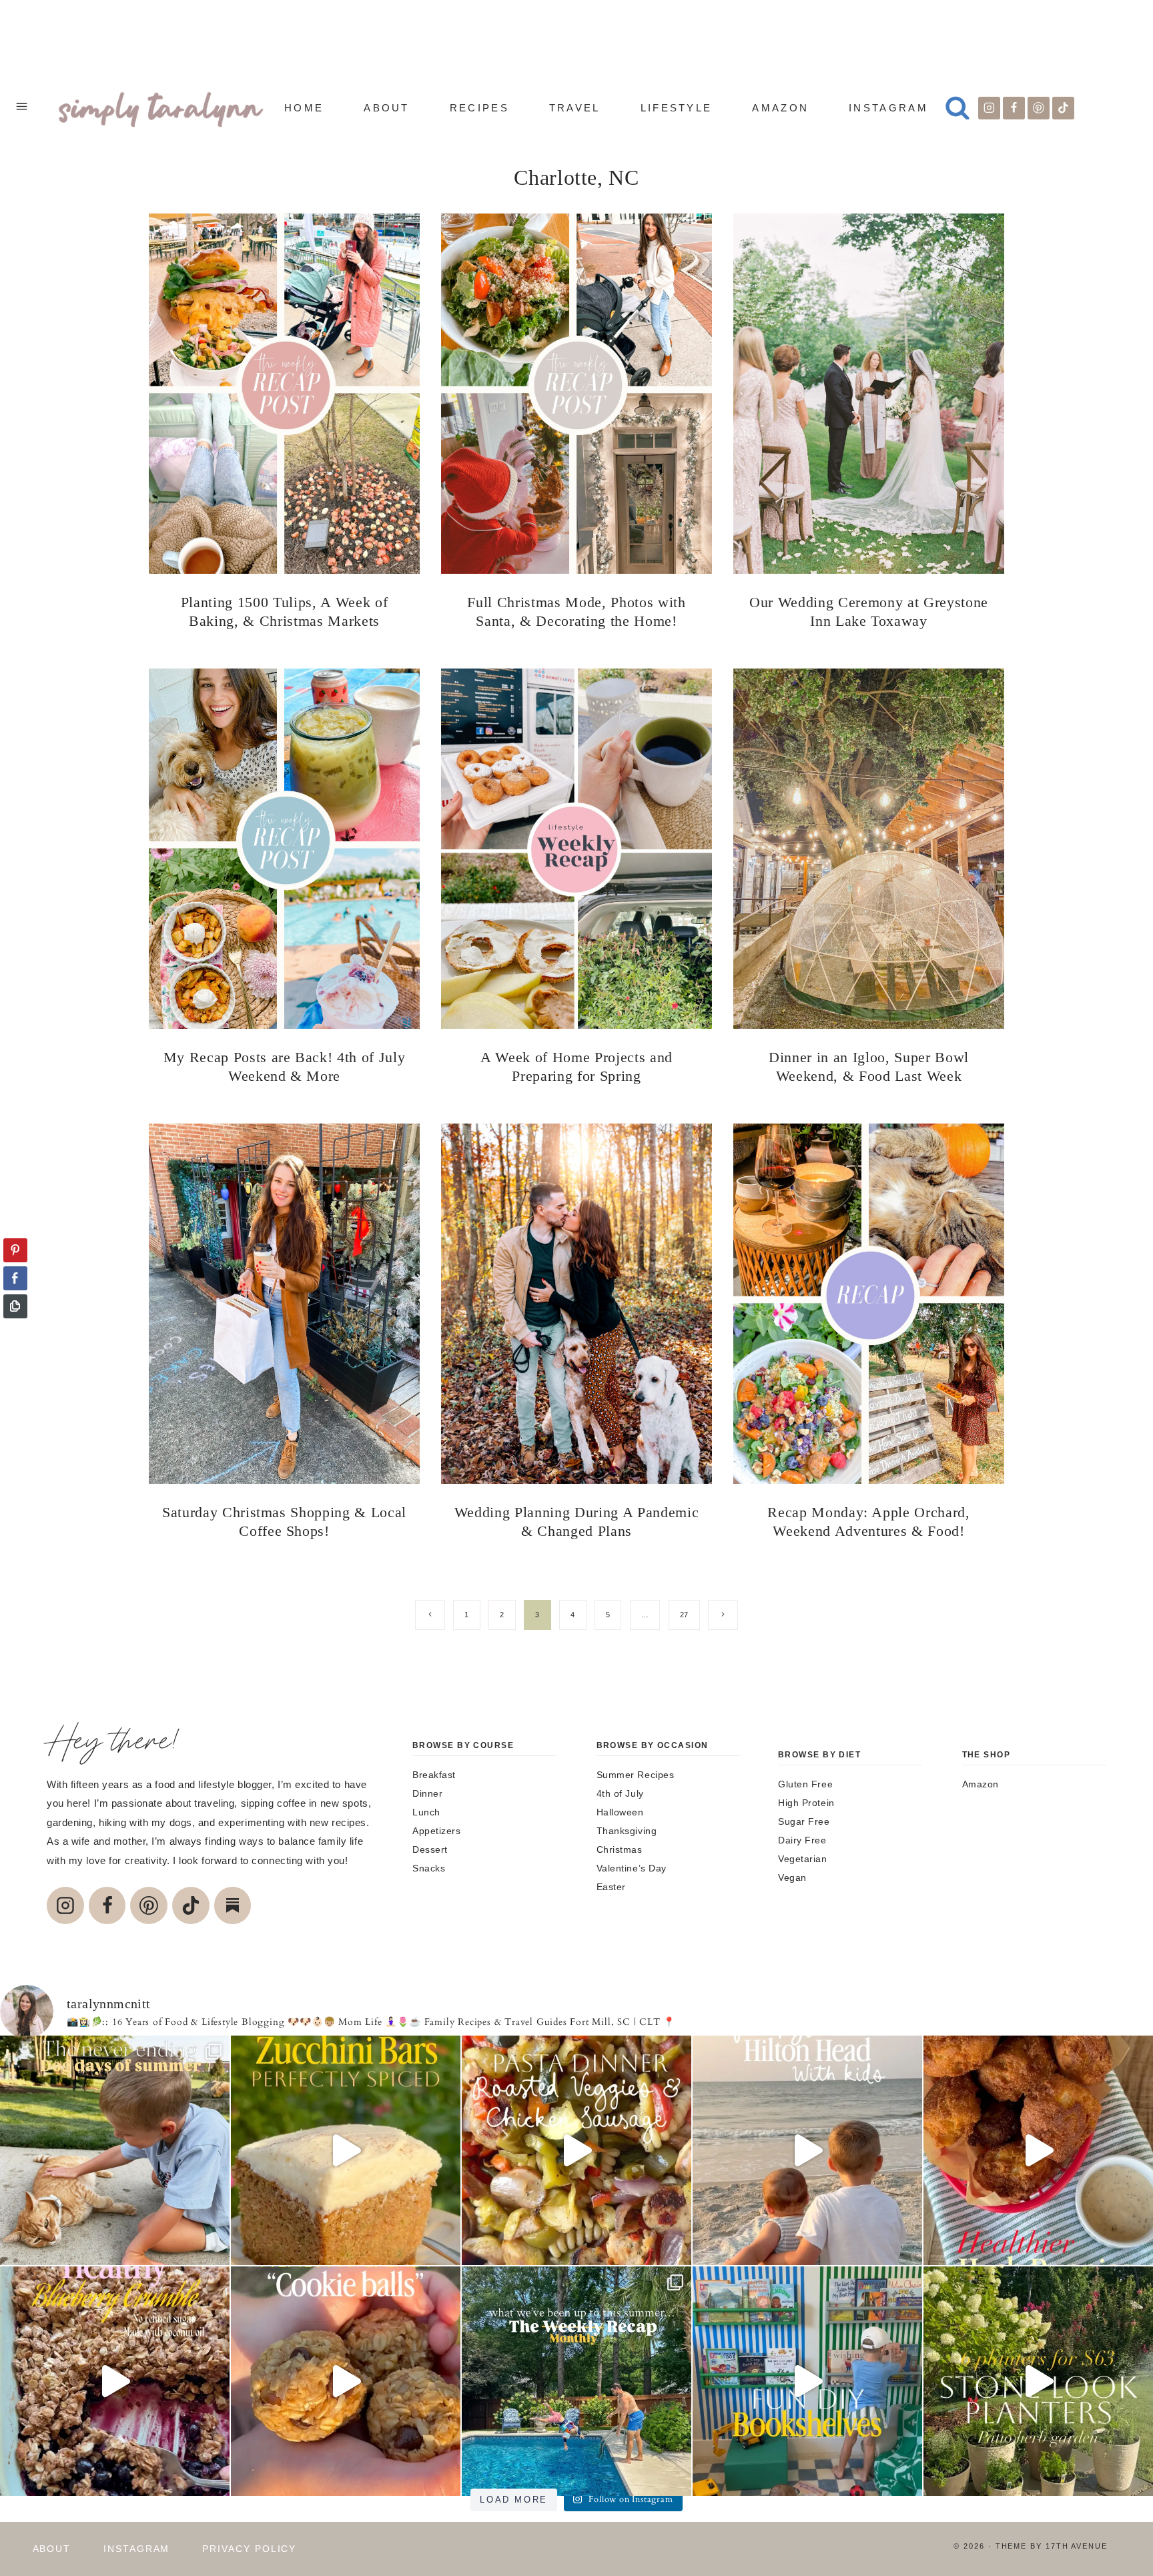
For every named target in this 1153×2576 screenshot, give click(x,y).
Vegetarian (803, 1859)
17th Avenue (1077, 2546)
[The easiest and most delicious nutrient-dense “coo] (346, 2381)
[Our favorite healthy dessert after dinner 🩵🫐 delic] (115, 2381)
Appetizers (437, 1831)
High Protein (806, 1803)
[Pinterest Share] (15, 1250)
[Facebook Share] (15, 1278)
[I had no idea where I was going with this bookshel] (807, 2381)
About (387, 108)
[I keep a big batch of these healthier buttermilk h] (1038, 2150)
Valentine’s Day (632, 1868)
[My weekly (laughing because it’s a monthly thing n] (576, 2381)
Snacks (429, 1868)
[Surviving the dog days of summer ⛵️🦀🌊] (115, 2150)
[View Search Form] (957, 108)
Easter (611, 1887)
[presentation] (284, 394)
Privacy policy (249, 2549)
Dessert (430, 1849)
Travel (575, 108)
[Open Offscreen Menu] (22, 108)
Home (304, 108)
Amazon (780, 108)
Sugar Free (804, 1821)
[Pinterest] (1039, 108)
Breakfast (434, 1775)
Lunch (426, 1812)
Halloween (620, 1812)
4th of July (620, 1793)
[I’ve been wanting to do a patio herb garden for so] (1038, 2381)
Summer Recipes (636, 1775)
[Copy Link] (15, 1306)
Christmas (620, 1849)
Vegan (792, 1877)
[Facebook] (1014, 108)
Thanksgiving (627, 1831)
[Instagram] (990, 108)
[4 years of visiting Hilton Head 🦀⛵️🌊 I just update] (807, 2150)
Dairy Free (802, 1840)
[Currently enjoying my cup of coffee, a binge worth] (346, 2150)
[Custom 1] (233, 1905)
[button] (15, 1332)
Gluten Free (805, 1784)
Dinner (427, 1793)
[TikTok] (1064, 108)
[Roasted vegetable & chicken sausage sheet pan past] (576, 2150)
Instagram (888, 108)
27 (684, 1615)
